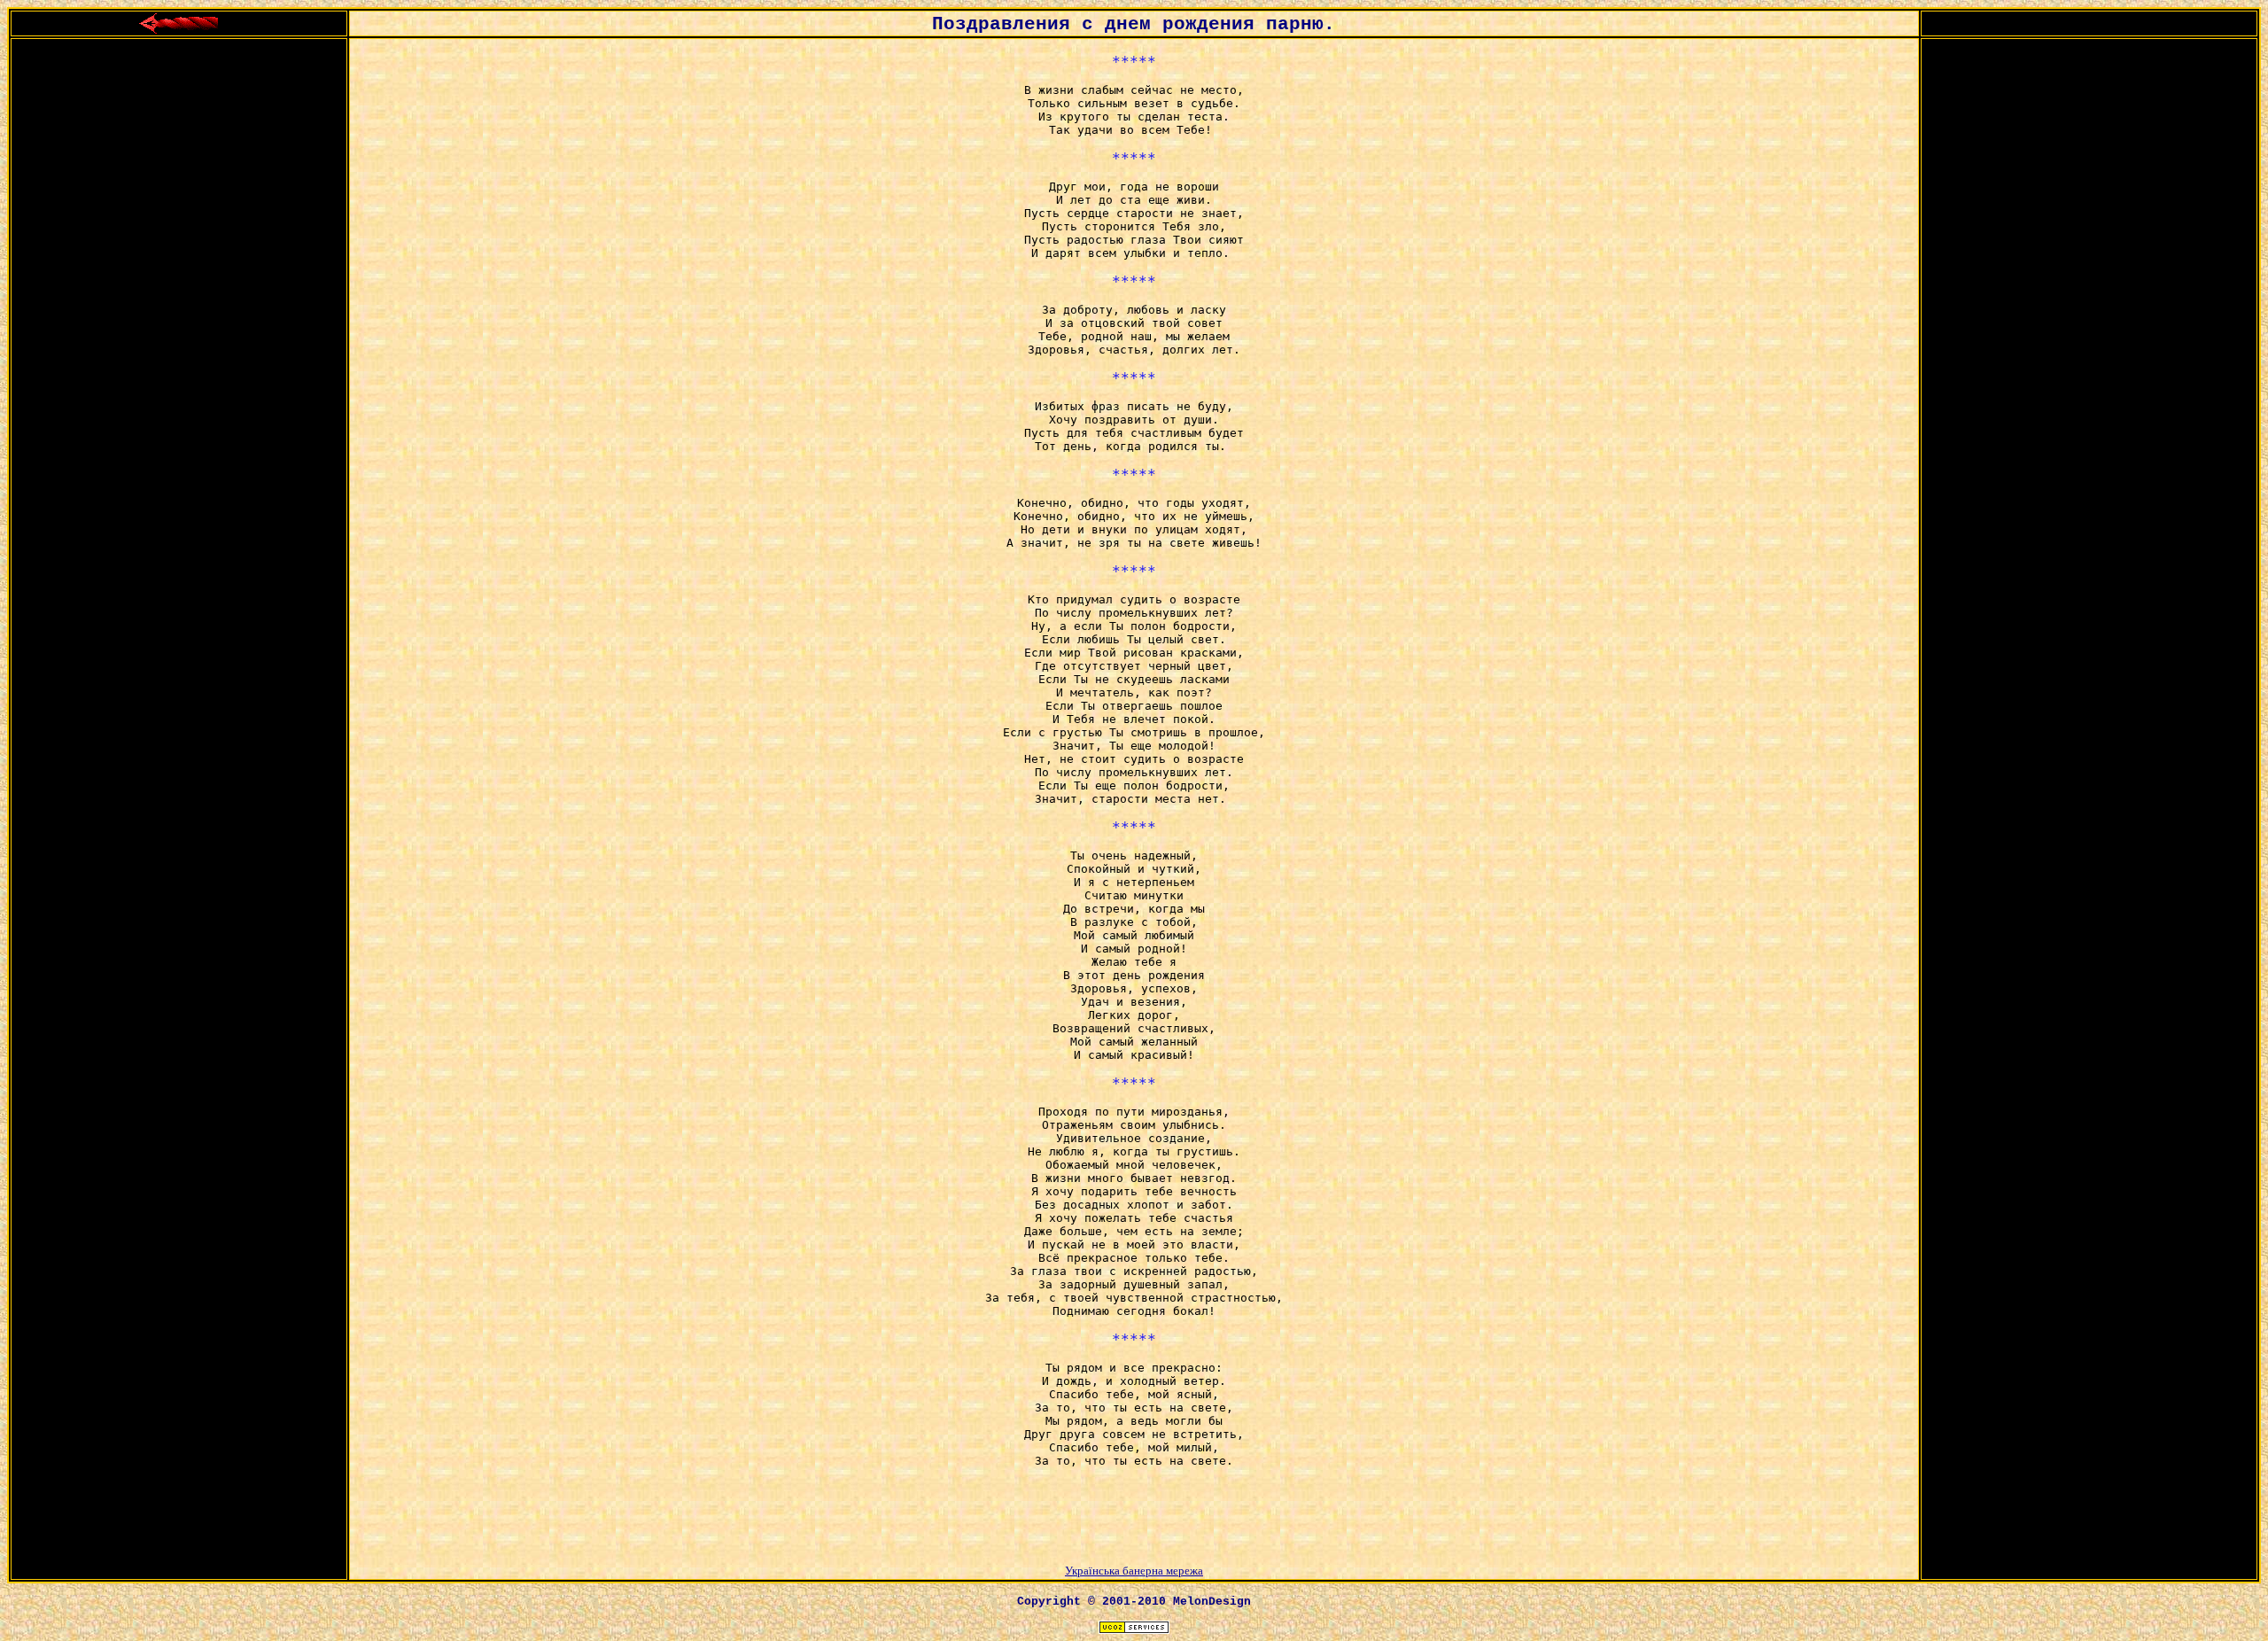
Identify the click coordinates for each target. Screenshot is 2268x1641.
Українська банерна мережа (1134, 1571)
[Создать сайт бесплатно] (1134, 1629)
